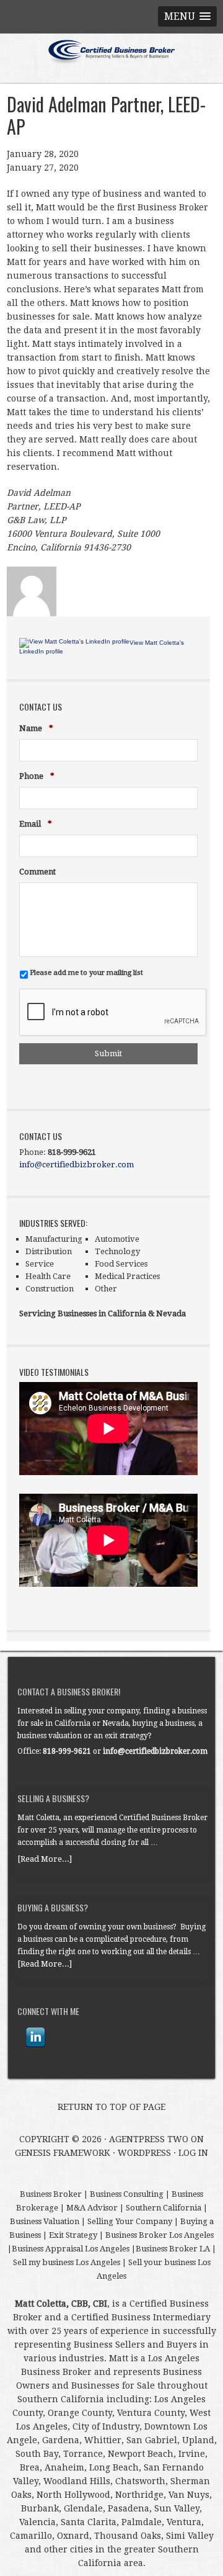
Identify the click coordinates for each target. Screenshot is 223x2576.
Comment (37, 872)
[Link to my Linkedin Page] (35, 2037)
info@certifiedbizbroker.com (77, 1165)
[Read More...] (45, 1859)
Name (36, 729)
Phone (37, 777)
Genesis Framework (63, 2153)
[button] (187, 16)
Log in (193, 2153)
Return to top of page (111, 2107)
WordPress (144, 2153)
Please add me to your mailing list (86, 972)
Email (36, 824)
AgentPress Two (149, 2139)
